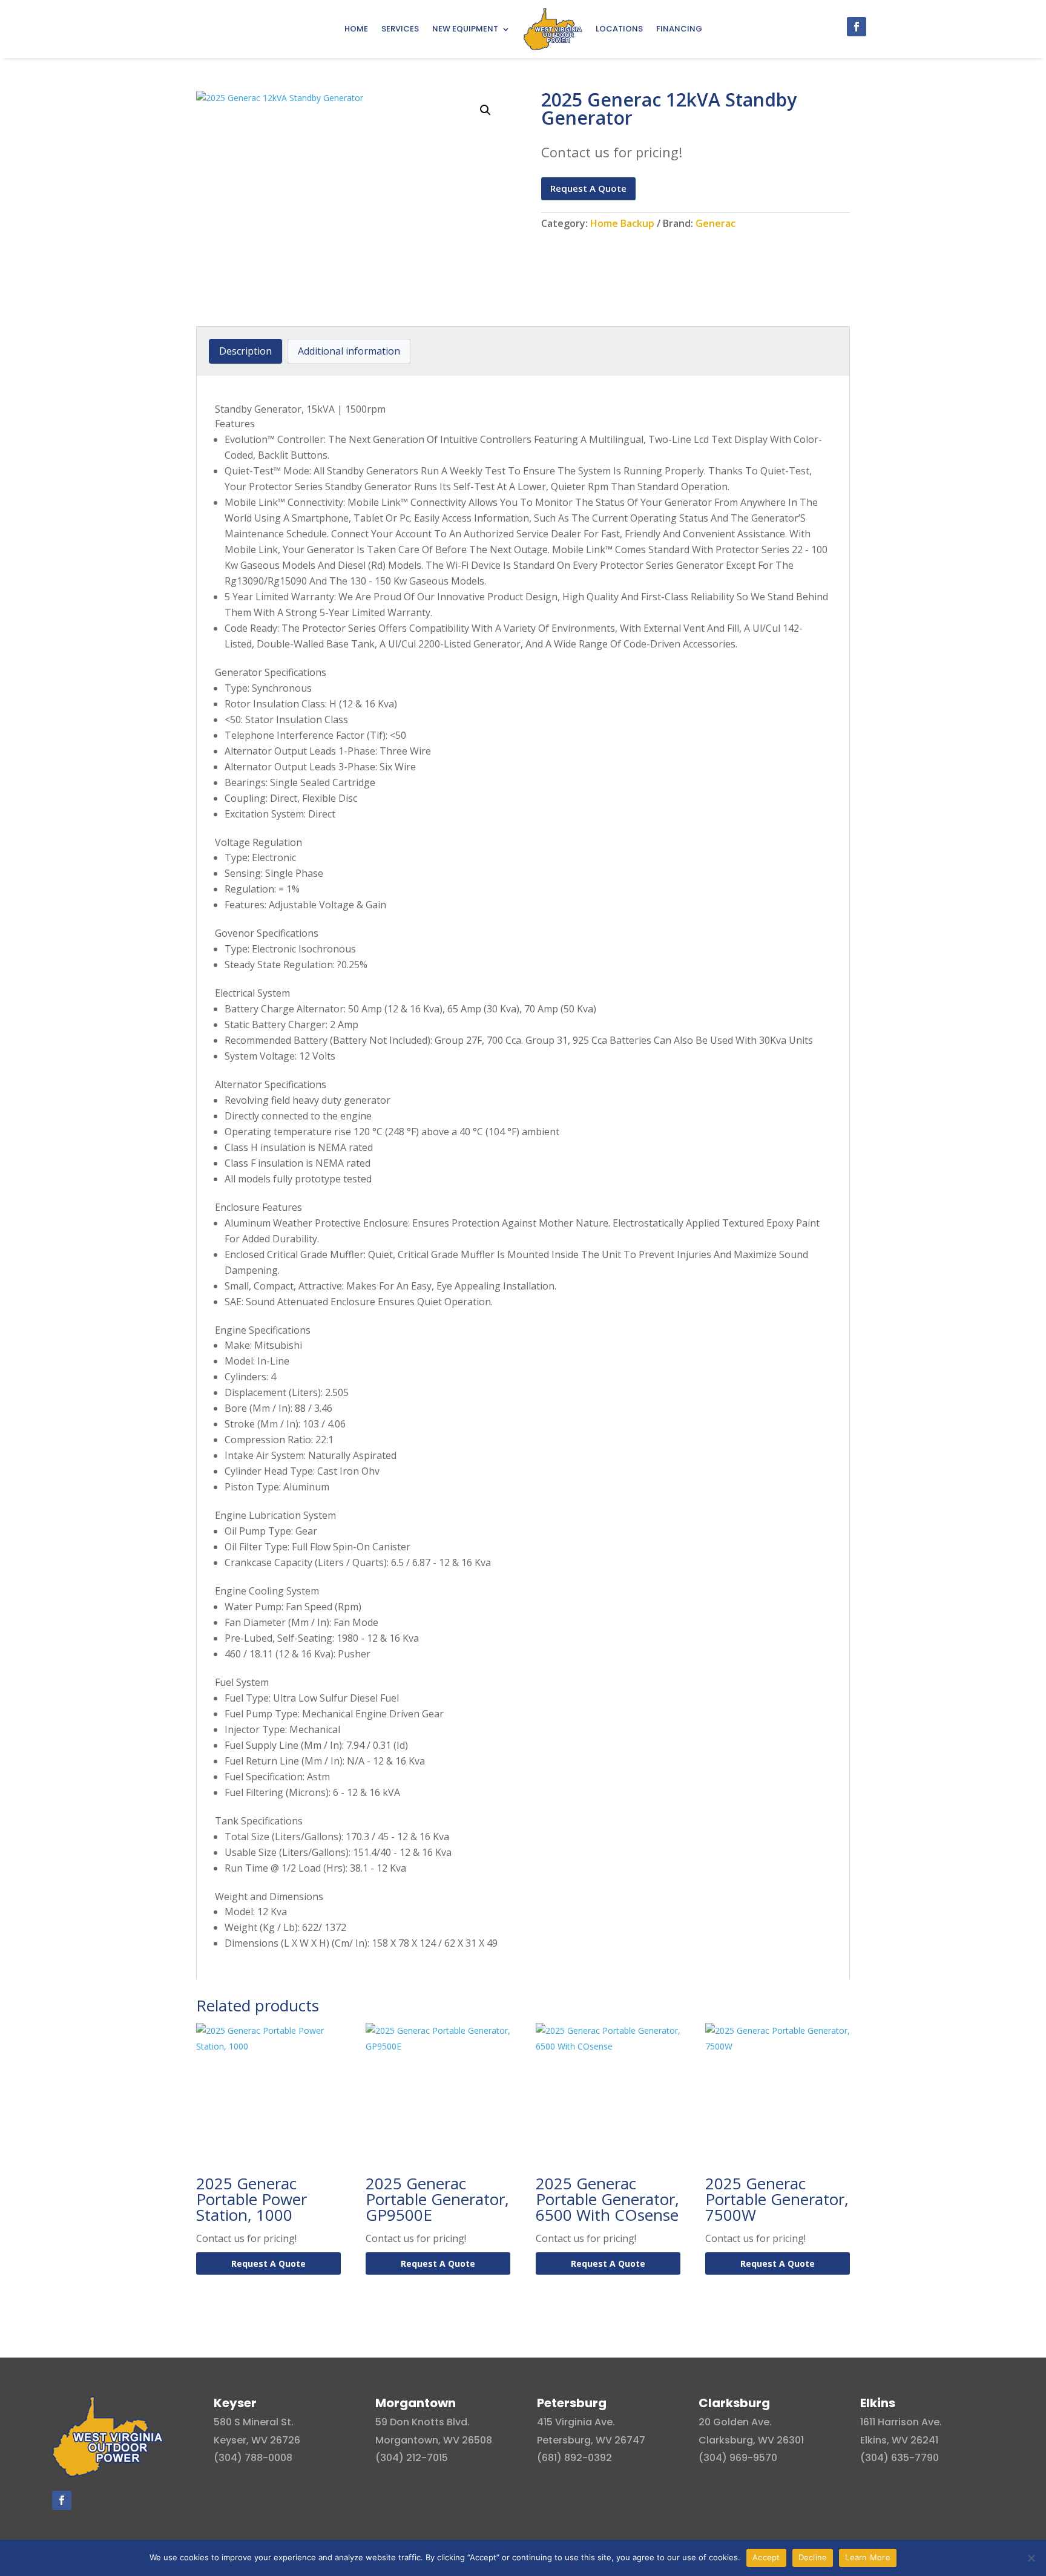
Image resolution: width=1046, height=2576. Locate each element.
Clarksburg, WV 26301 (751, 2440)
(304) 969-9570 (738, 2458)
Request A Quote (588, 188)
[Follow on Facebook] (857, 27)
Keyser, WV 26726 (257, 2440)
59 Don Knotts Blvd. (423, 2422)
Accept (766, 2557)
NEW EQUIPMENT (465, 29)
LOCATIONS (619, 29)
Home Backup (622, 223)
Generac (715, 223)
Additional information (349, 351)
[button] (485, 110)
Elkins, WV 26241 (899, 2440)
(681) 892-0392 (574, 2458)
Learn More (868, 2557)
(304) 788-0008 (253, 2458)
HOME (356, 29)
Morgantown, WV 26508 (434, 2440)
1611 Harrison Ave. (901, 2422)
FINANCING (679, 29)
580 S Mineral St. (254, 2422)
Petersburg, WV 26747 (591, 2440)
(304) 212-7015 (412, 2458)
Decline (813, 2557)
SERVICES (400, 29)
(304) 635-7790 (900, 2458)
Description (245, 351)
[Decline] (1031, 2558)
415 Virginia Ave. (576, 2422)
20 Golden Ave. (735, 2422)
